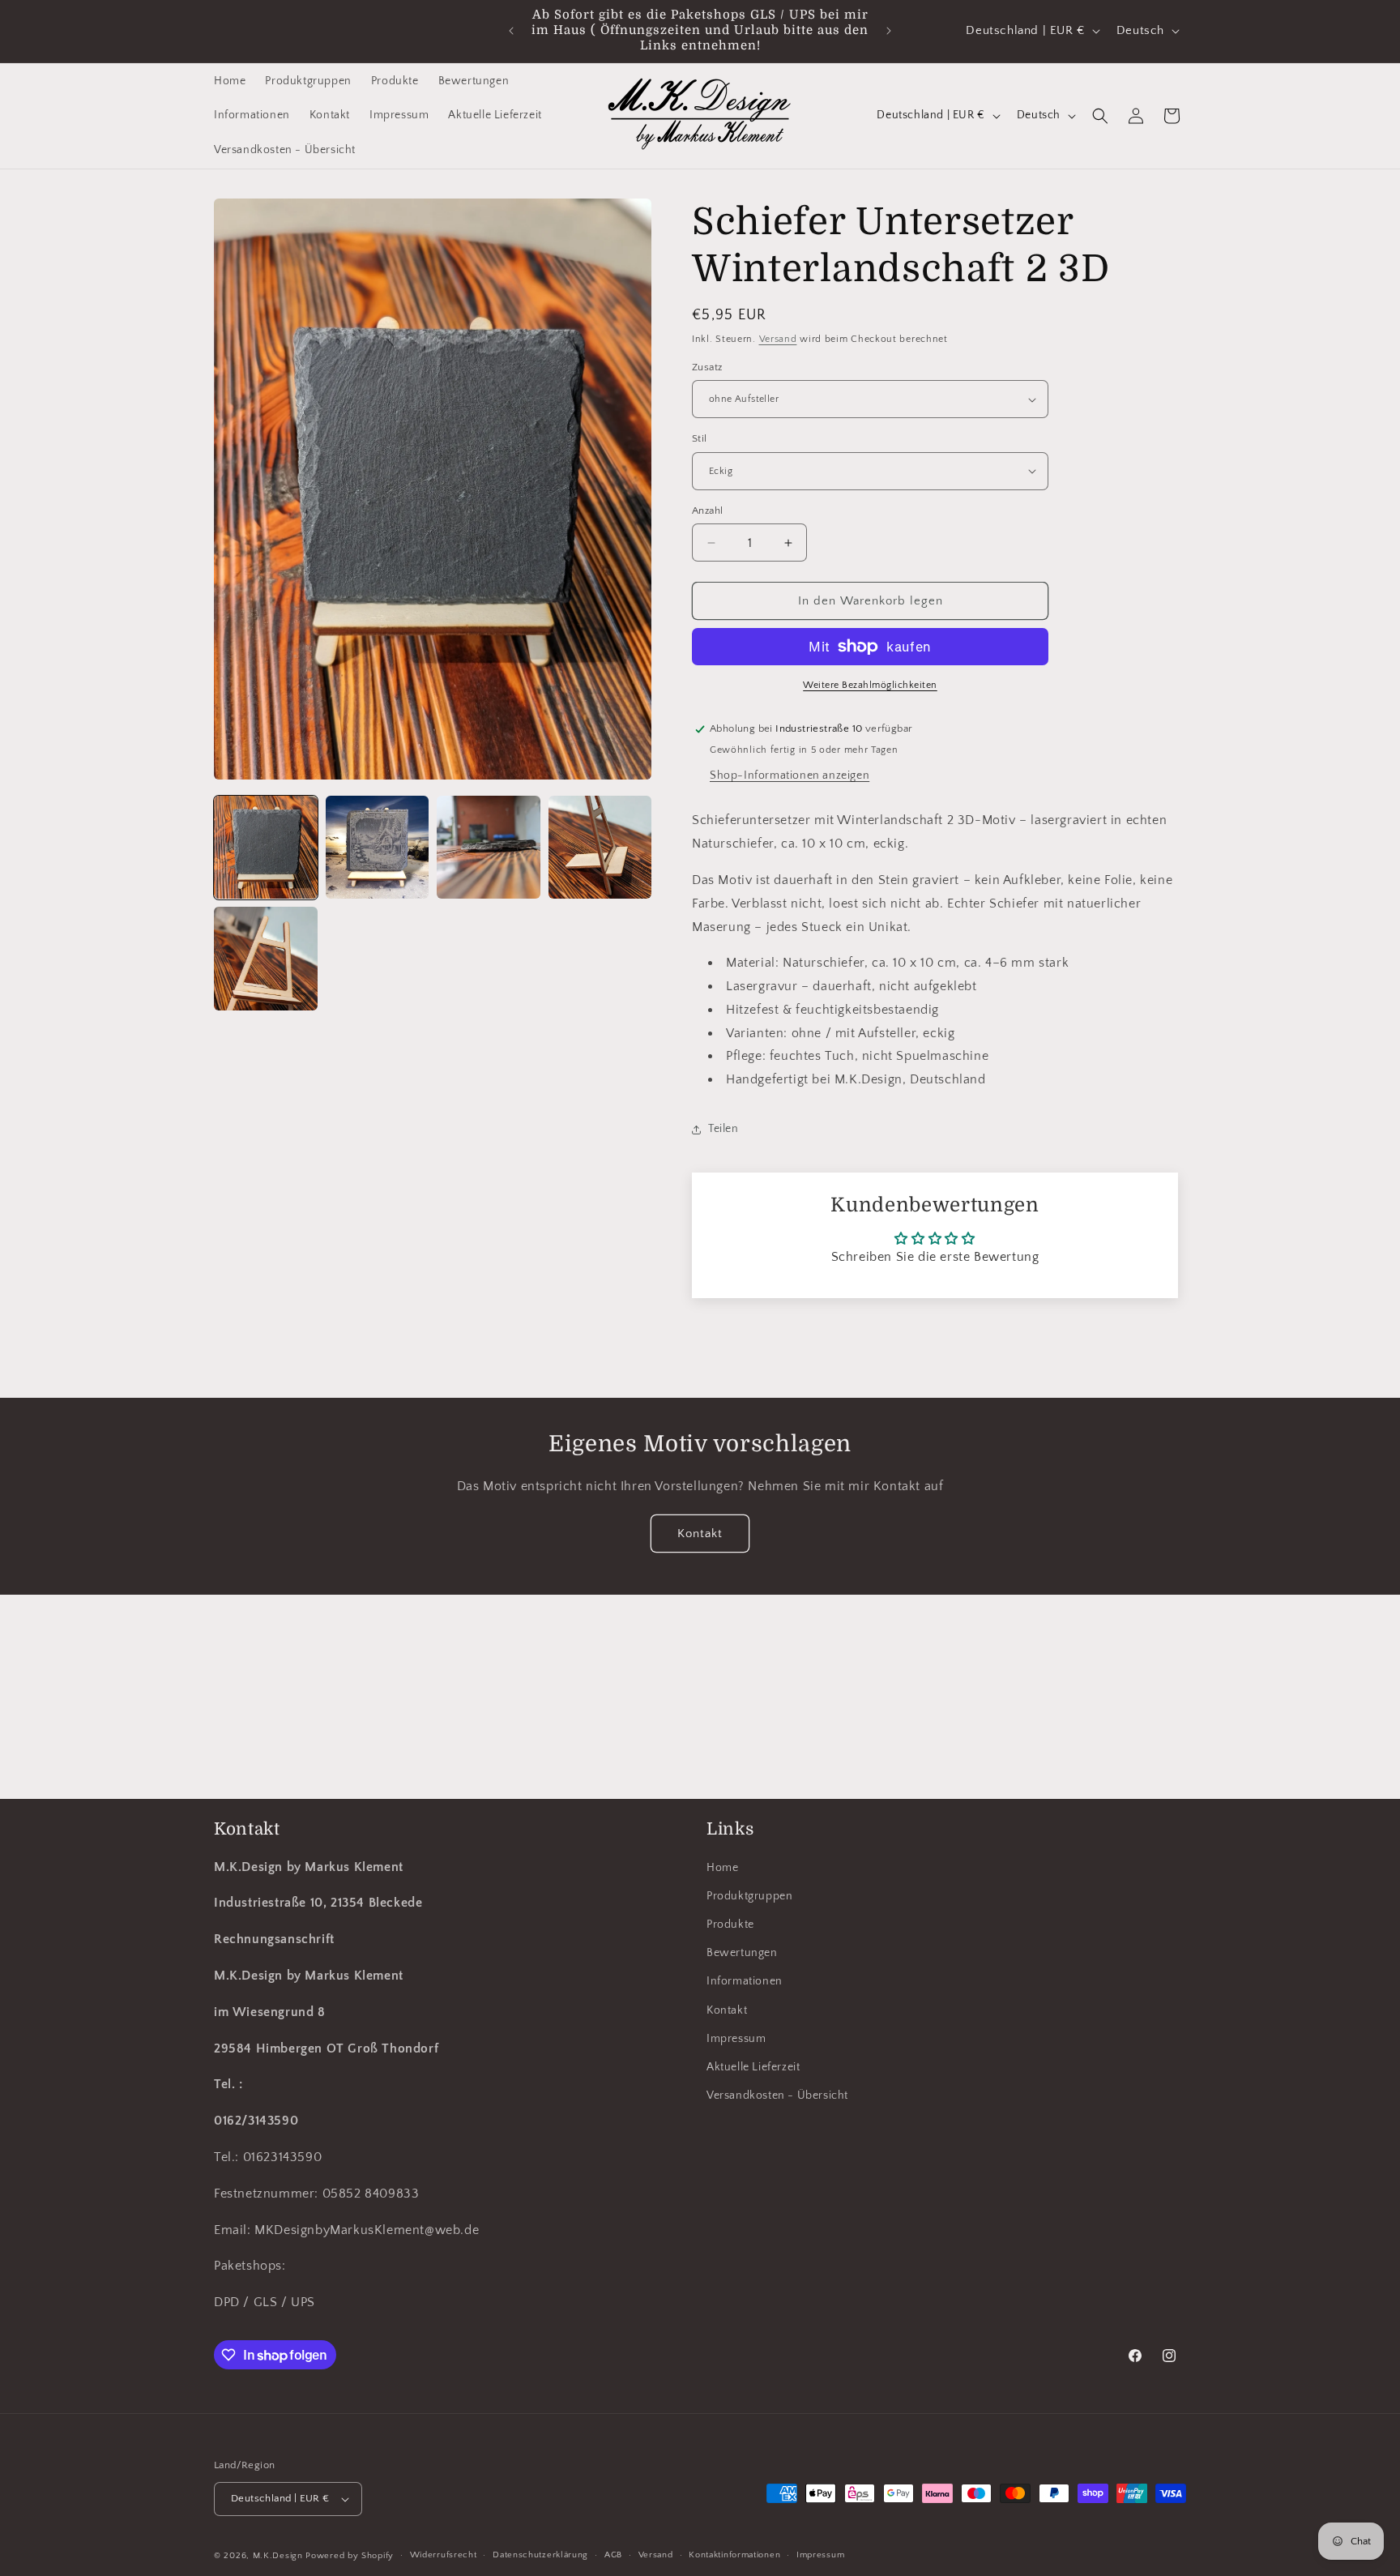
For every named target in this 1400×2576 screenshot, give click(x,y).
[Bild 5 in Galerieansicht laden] (266, 959)
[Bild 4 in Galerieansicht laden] (600, 848)
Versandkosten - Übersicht (777, 2096)
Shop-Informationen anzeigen (790, 775)
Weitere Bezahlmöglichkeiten (870, 685)
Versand (778, 339)
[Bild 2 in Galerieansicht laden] (378, 848)
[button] (1100, 116)
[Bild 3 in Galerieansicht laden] (489, 848)
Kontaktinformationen (734, 2556)
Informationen (745, 1982)
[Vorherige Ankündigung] (511, 31)
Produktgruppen (749, 1896)
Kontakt (700, 1534)
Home (722, 1868)
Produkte (730, 1925)
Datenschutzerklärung (540, 2556)
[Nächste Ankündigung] (889, 31)
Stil (700, 438)
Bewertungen (742, 1954)
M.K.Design (278, 2556)
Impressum (736, 2039)
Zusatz (707, 367)
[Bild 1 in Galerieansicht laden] (266, 848)
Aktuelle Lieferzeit (753, 2067)
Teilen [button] (723, 1129)
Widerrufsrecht (444, 2556)
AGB (613, 2556)
